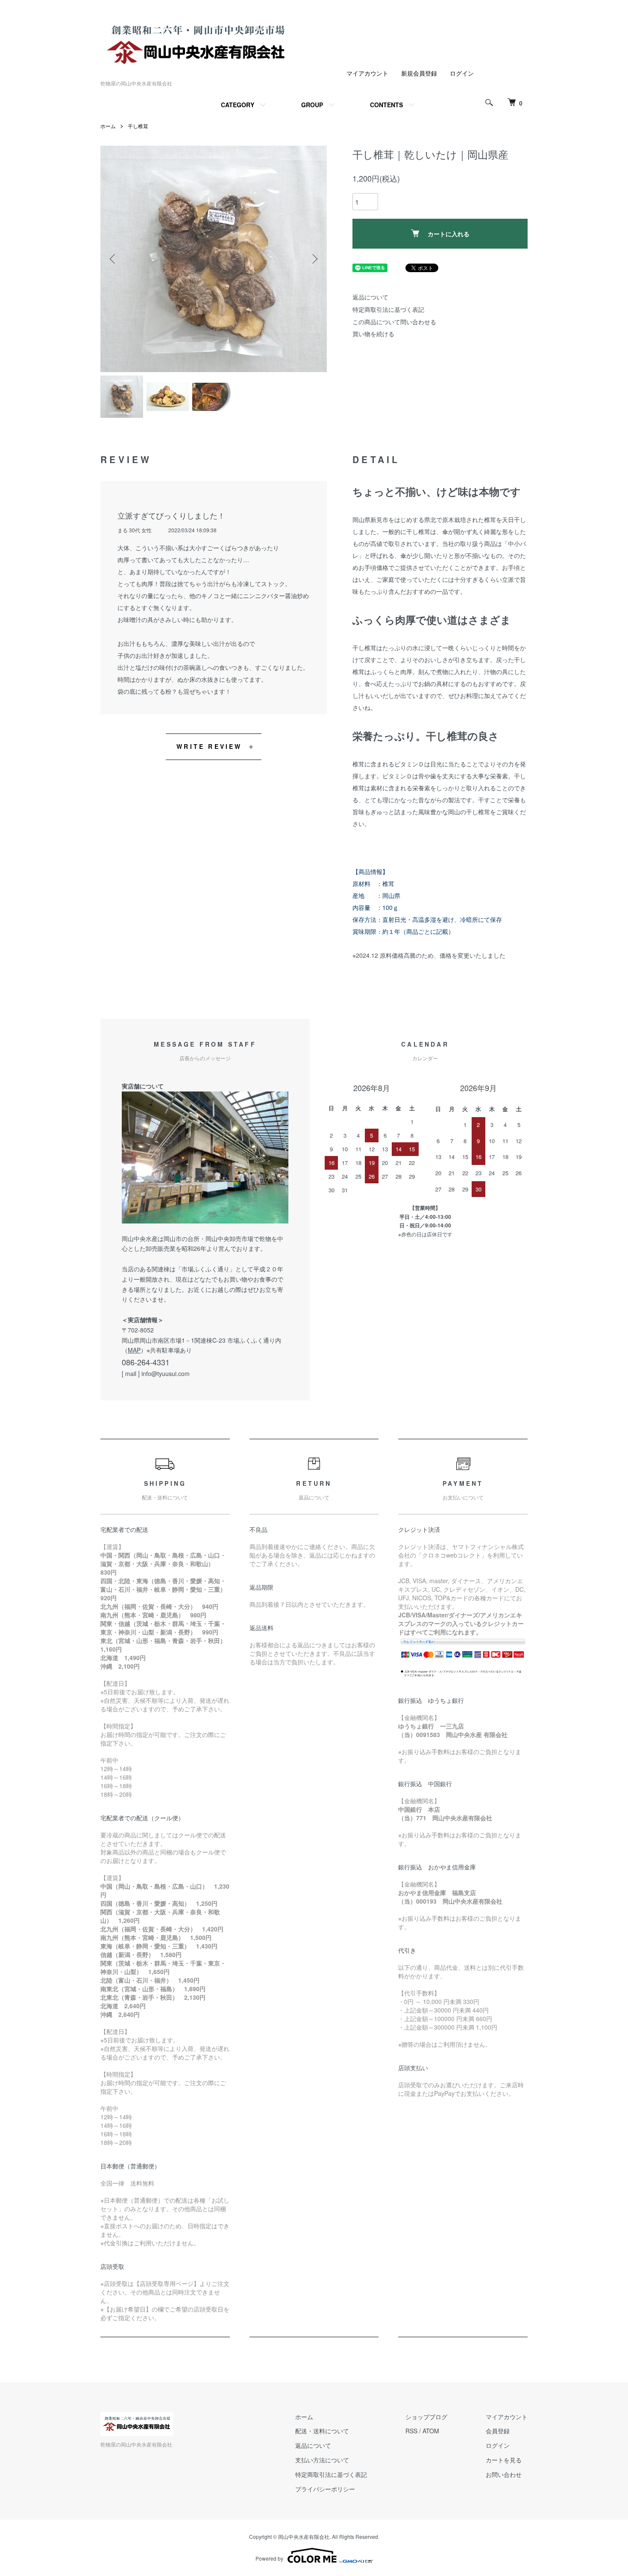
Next (314, 259)
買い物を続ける (373, 334)
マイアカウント (367, 73)
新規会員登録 (419, 73)
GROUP (312, 105)
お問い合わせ (504, 2474)
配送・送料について (322, 2431)
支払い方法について (322, 2460)
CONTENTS (386, 105)
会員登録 (498, 2431)
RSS (411, 2431)
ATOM (431, 2431)
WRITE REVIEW (209, 746)
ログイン (462, 73)
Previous (113, 259)
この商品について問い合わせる (394, 322)
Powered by (269, 2558)
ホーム (108, 126)
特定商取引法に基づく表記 (388, 309)
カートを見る (504, 2460)
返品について (370, 297)
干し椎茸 (138, 126)
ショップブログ (426, 2417)
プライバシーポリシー (325, 2489)
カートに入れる (449, 234)
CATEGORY (238, 105)
